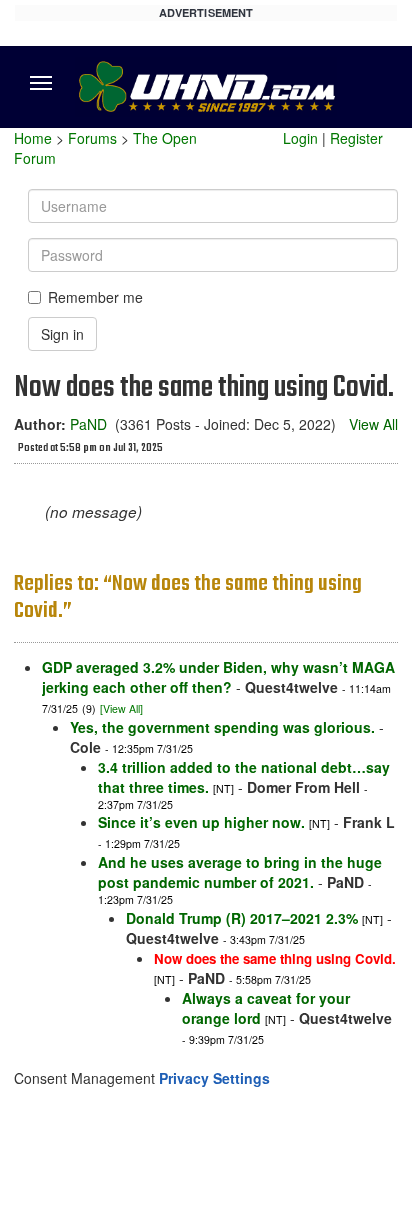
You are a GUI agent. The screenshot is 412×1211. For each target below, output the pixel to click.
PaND (88, 424)
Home (33, 138)
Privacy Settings (214, 1078)
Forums (92, 138)
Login (300, 138)
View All (373, 424)
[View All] (121, 708)
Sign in (62, 334)
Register (356, 138)
